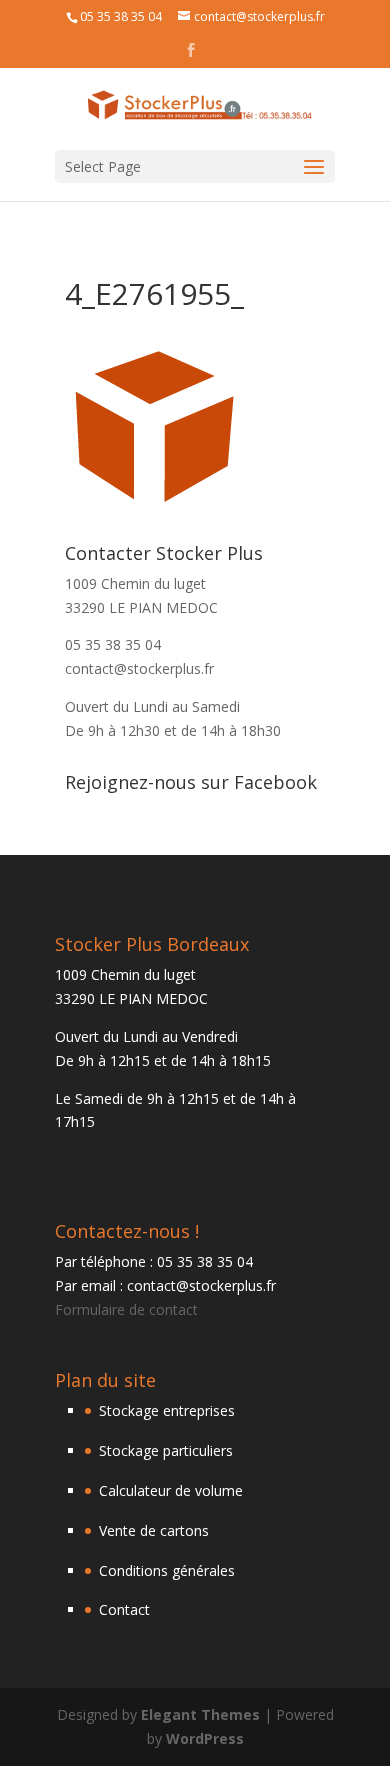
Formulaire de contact (126, 1309)
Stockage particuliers (166, 1450)
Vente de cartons (154, 1530)
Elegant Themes (200, 1714)
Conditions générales (167, 1570)
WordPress (205, 1738)
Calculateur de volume (171, 1490)
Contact (124, 1609)
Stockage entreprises (167, 1410)
